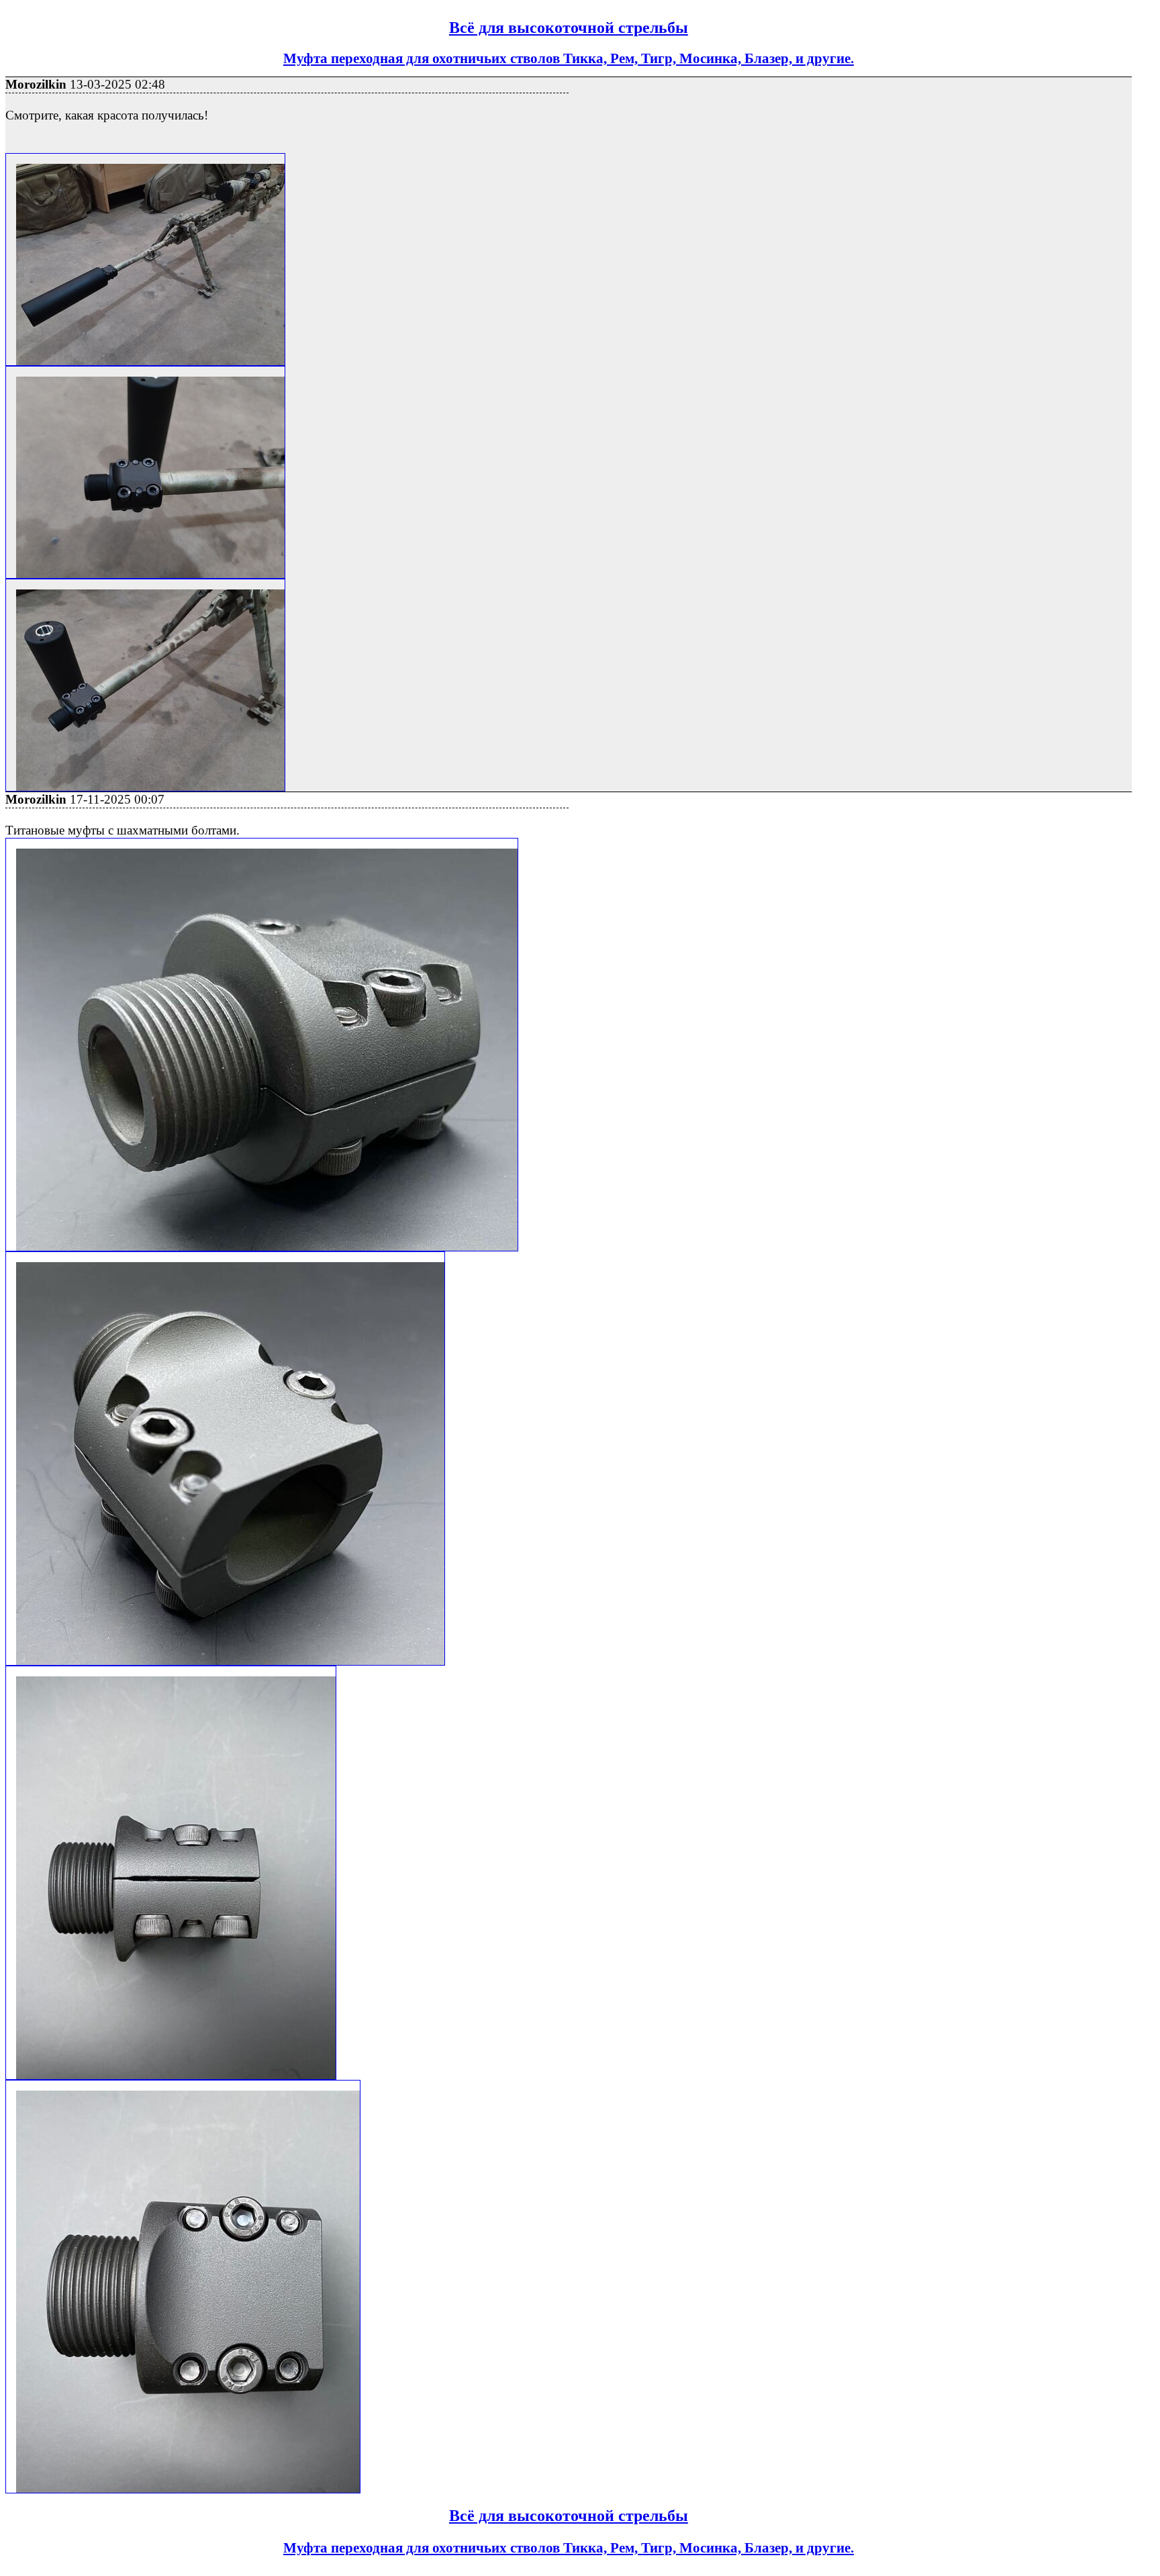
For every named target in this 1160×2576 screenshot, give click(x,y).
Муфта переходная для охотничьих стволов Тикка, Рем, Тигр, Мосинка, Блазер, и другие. (569, 58)
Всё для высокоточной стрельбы (569, 28)
